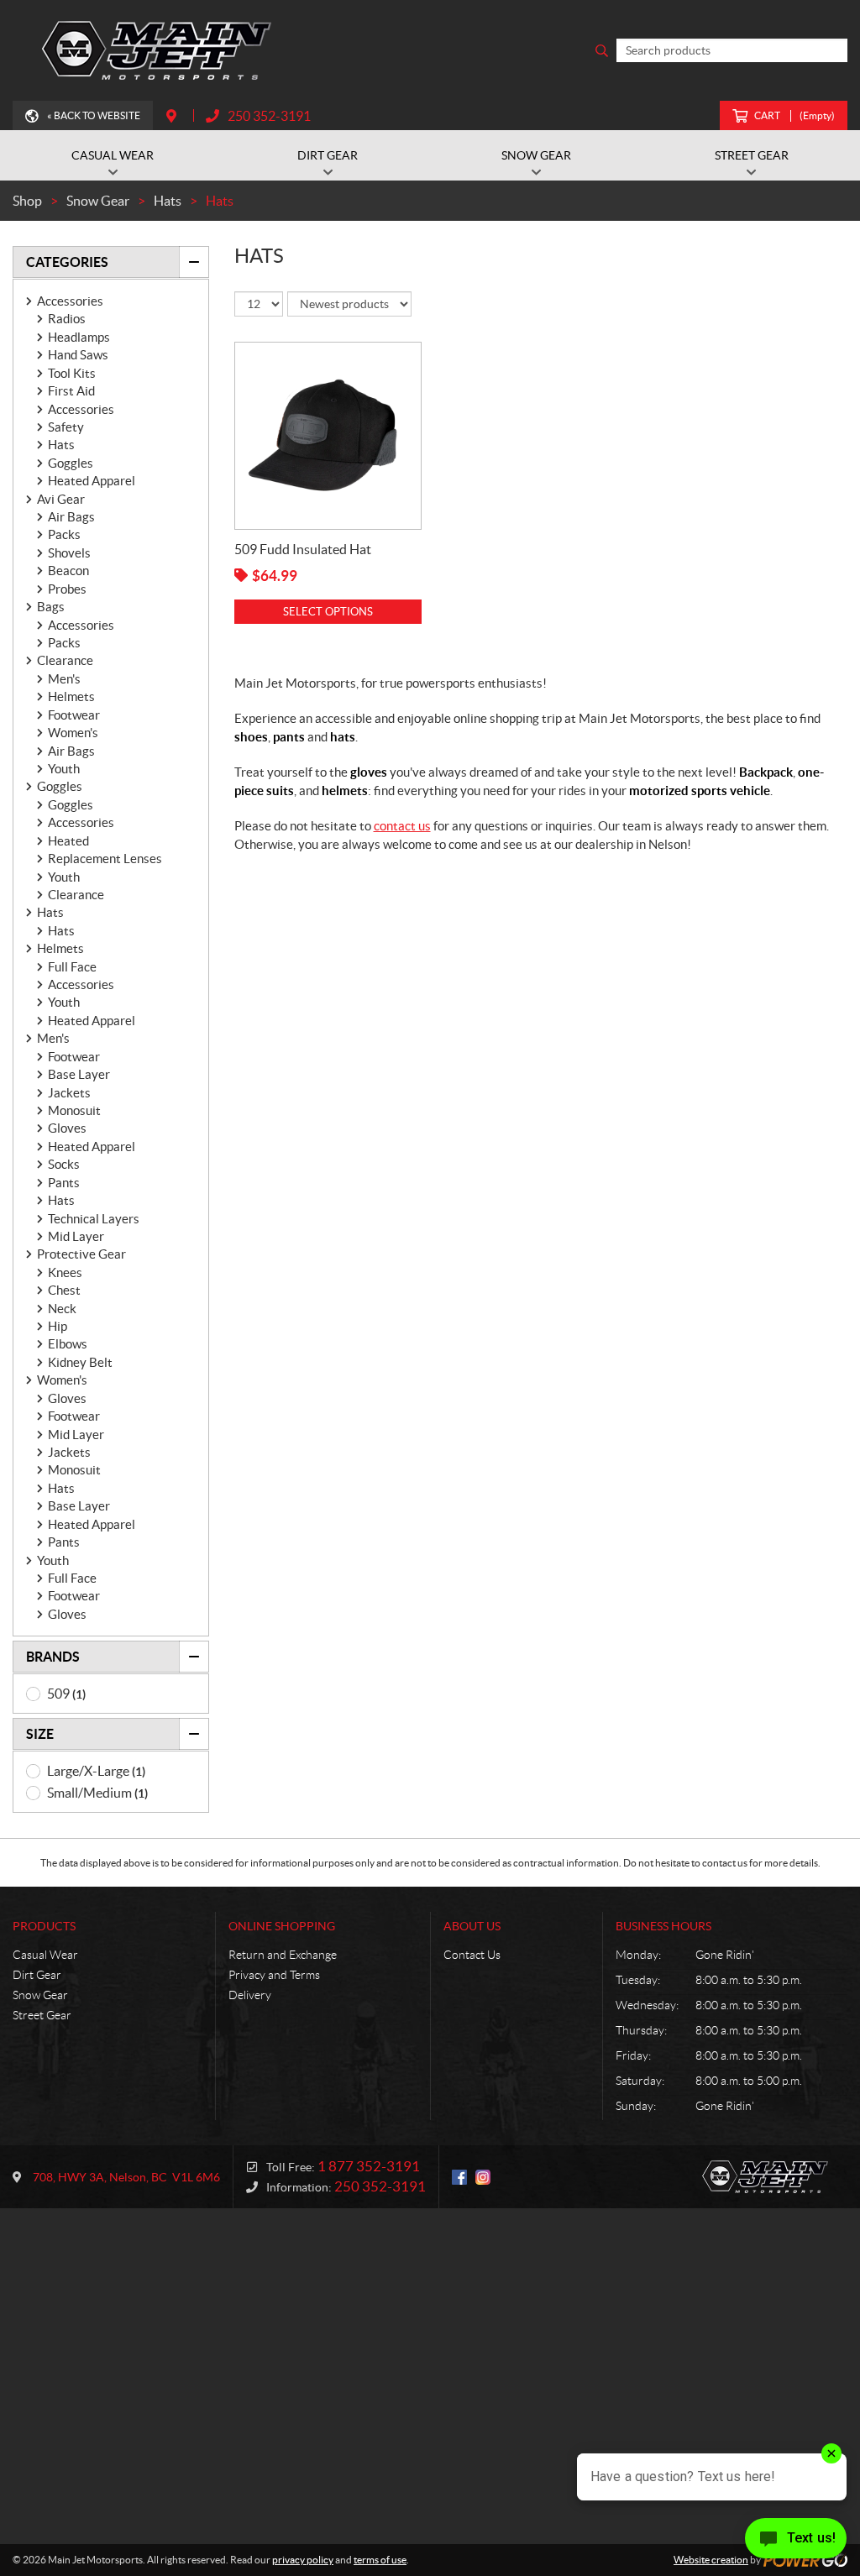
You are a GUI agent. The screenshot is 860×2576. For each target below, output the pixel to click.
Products (44, 1926)
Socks (64, 1164)
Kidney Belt (80, 1362)
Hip (58, 1326)
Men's (64, 679)
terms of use (380, 2560)
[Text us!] (796, 2542)
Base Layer (79, 1074)
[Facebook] (459, 2177)
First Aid (71, 391)
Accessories (70, 301)
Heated (68, 841)
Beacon (68, 571)
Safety (66, 427)
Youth (64, 769)
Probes (67, 589)
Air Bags (71, 517)
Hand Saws (78, 355)
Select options (328, 612)
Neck (62, 1309)
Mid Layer (76, 1236)
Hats (61, 445)
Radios (67, 319)
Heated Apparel (92, 481)
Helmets (71, 696)
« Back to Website (94, 115)
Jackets (69, 1093)
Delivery (250, 1995)
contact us (402, 826)
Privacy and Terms (274, 1975)
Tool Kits (72, 373)
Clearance (65, 660)
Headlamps (79, 337)
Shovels (69, 553)
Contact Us (472, 1955)
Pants (64, 1183)
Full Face (72, 967)
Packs (64, 534)
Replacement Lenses (105, 859)
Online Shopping (282, 1926)
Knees (65, 1272)
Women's (73, 733)
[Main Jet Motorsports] (160, 50)
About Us (472, 1926)
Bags (51, 607)
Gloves (67, 1128)
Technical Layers (94, 1219)
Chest (64, 1290)
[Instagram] (483, 2177)
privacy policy (303, 2560)
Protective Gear (81, 1254)
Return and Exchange (283, 1955)
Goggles (71, 463)
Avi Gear (61, 499)
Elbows (68, 1344)
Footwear (74, 715)
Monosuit (74, 1110)
